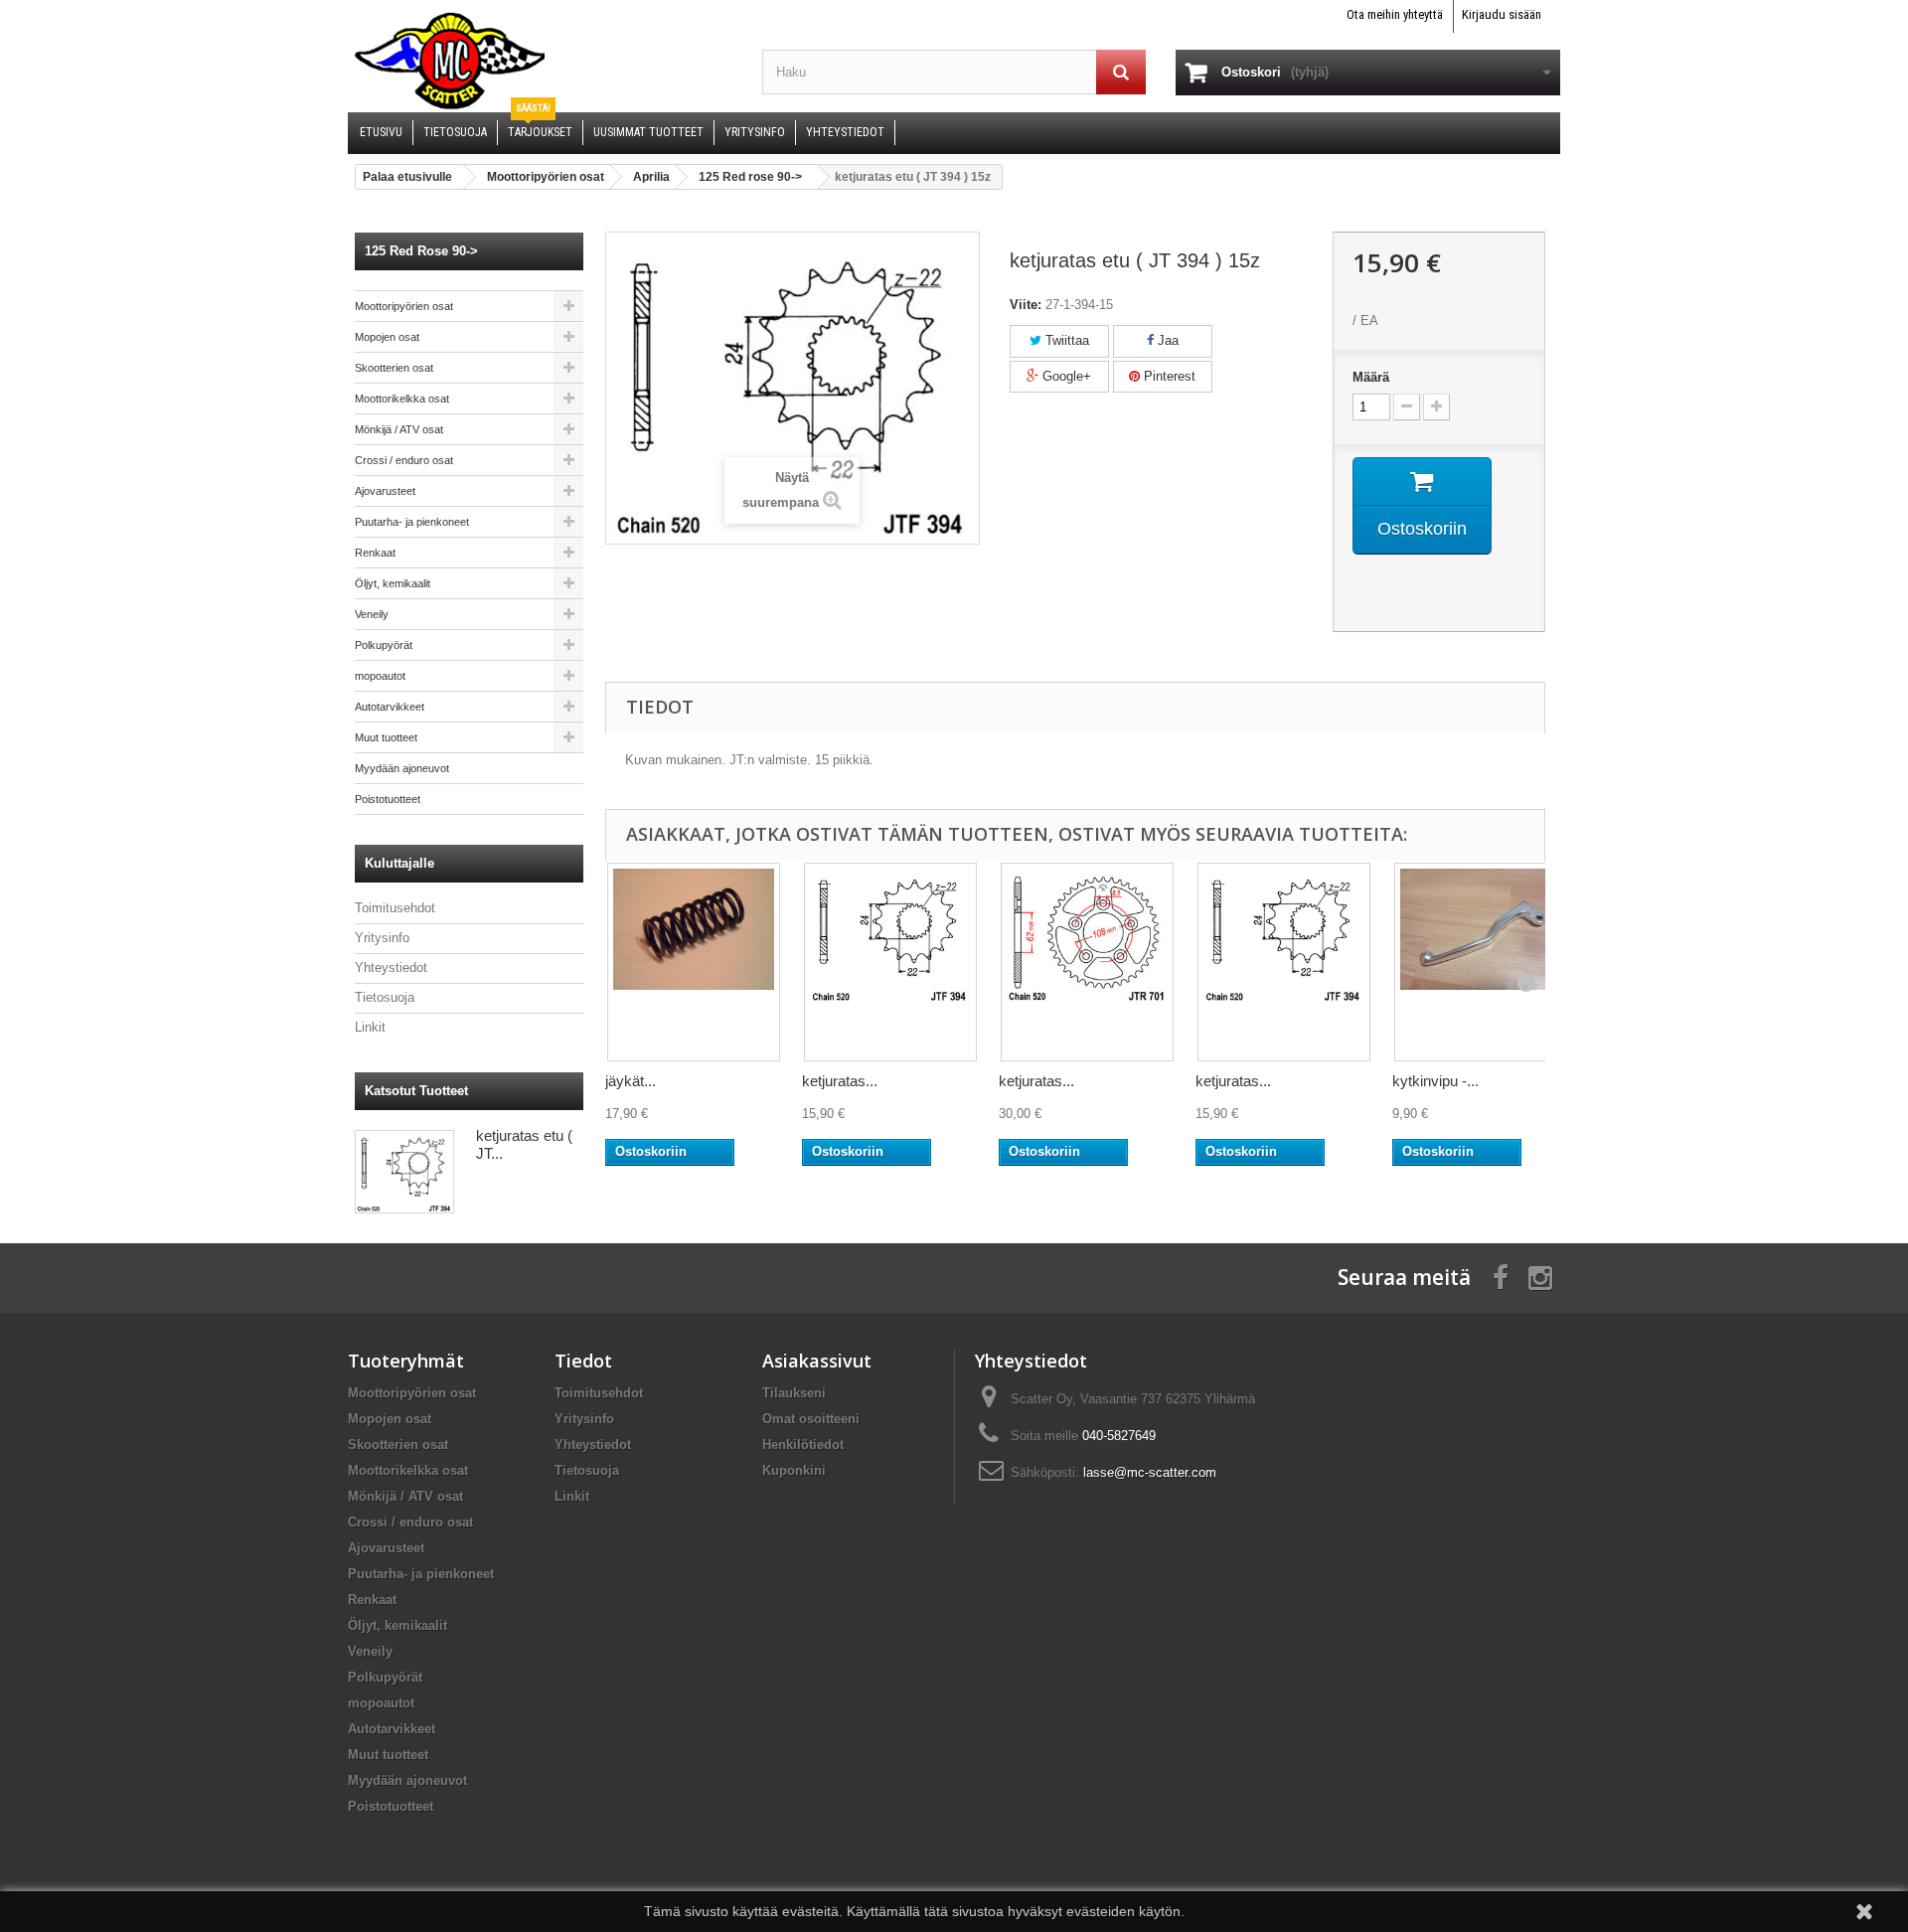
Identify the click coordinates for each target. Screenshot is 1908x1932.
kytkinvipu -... (1435, 1081)
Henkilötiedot (803, 1445)
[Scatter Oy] (540, 60)
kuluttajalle (399, 863)
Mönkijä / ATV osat (399, 429)
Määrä (1371, 377)
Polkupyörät (384, 645)
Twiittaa (1065, 340)
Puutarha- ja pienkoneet (412, 522)
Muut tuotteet (386, 737)
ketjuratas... (840, 1081)
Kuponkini (794, 1470)
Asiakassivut (817, 1361)
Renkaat (375, 553)
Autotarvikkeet (390, 707)
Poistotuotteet (388, 799)
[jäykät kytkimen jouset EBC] (694, 962)
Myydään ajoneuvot (402, 768)
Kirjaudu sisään (1502, 14)
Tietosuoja (385, 997)
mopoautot (380, 676)
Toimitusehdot (395, 908)
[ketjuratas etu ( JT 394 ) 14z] (890, 962)
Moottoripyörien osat (404, 306)
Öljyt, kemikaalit (393, 583)
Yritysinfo (382, 938)
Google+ (1065, 376)
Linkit (370, 1027)
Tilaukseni (794, 1393)
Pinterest (1168, 376)
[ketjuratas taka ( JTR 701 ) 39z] (1087, 962)
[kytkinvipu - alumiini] (1481, 962)
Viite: (1026, 305)
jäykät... (631, 1081)
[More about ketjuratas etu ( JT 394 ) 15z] (404, 1172)
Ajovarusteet (385, 491)
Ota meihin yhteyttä (1395, 14)
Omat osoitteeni (811, 1419)
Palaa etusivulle (407, 177)
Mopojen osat (387, 337)
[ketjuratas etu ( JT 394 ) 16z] (1284, 962)
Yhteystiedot (391, 967)
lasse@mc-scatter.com (1150, 1472)
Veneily (372, 614)
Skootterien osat (394, 368)
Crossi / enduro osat (404, 460)
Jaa (1166, 340)
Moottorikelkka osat (402, 399)
